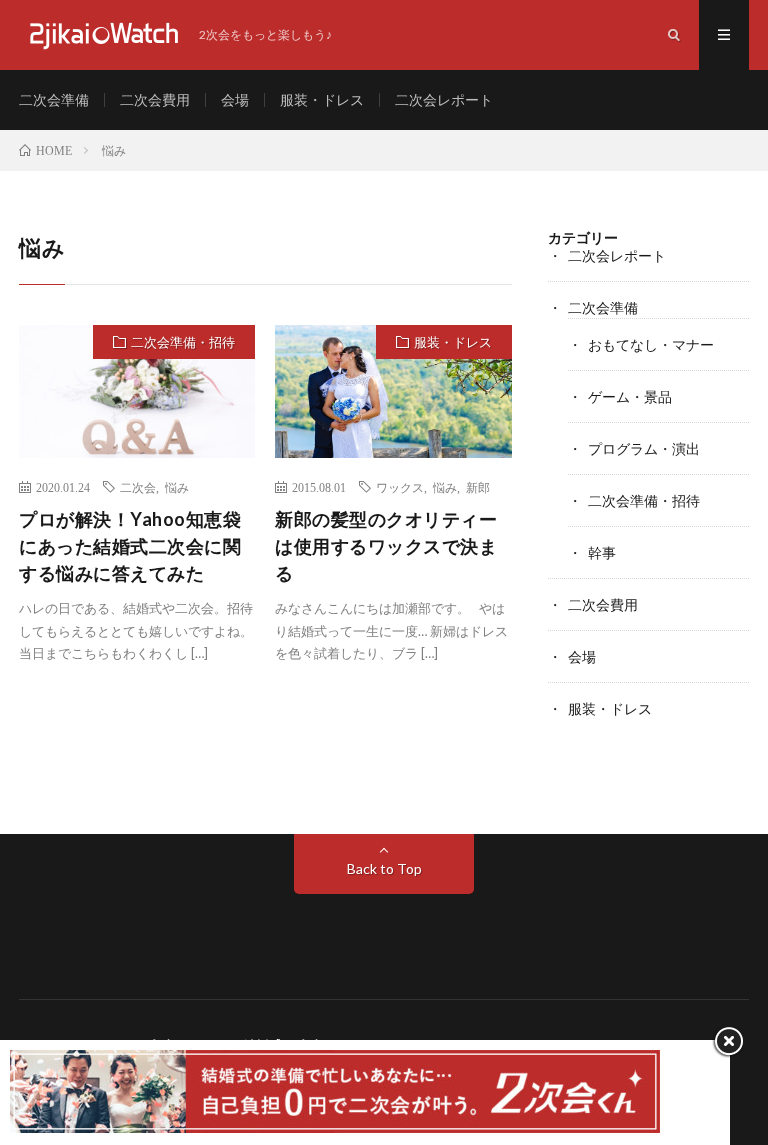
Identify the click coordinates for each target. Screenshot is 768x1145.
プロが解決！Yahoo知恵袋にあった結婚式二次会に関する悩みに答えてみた (130, 546)
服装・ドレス (322, 99)
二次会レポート (444, 99)
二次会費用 (155, 99)
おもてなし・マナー (651, 344)
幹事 (602, 552)
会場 (235, 99)
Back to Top (384, 868)
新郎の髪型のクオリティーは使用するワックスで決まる (386, 546)
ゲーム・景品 (630, 396)
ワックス (400, 487)
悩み (177, 487)
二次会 (138, 487)
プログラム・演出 (644, 448)
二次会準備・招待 (183, 342)
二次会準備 (54, 99)
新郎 (478, 487)
